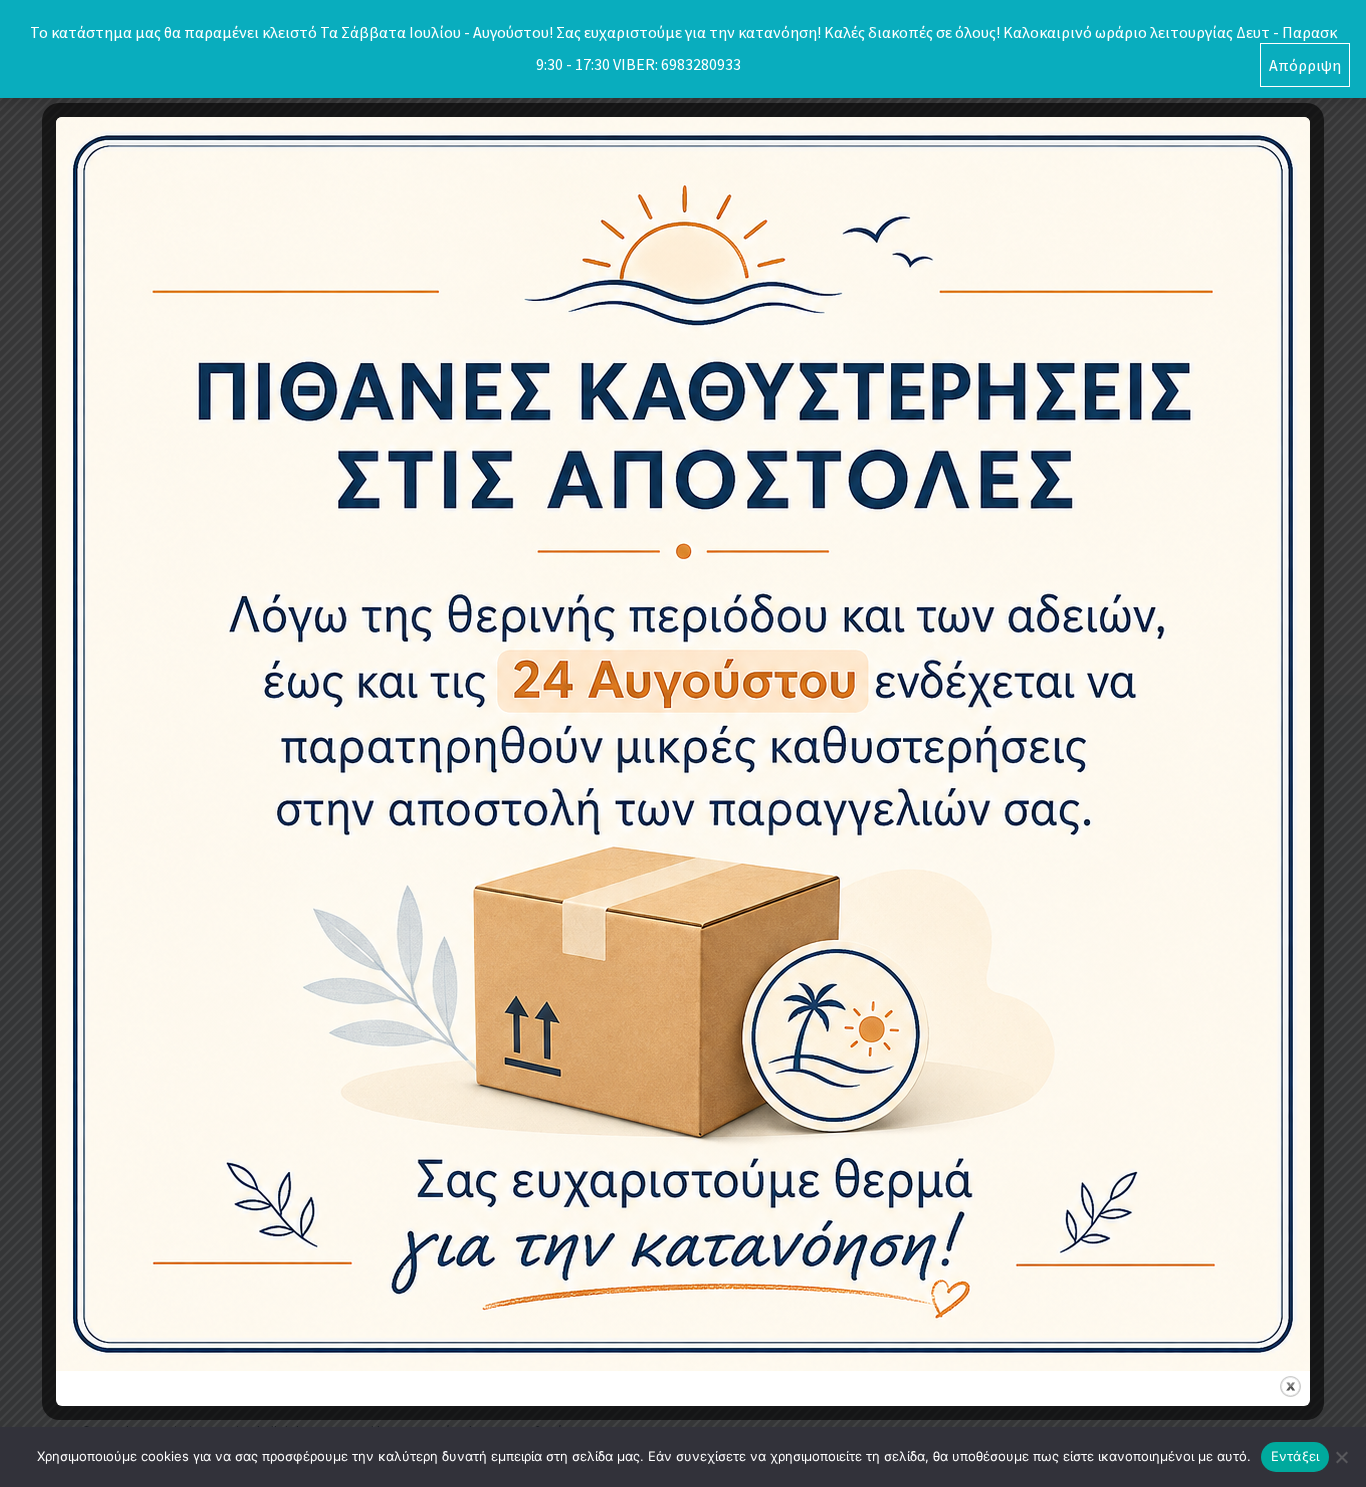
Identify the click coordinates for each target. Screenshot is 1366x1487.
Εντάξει (1295, 1456)
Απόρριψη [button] (1305, 65)
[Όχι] (1341, 1457)
